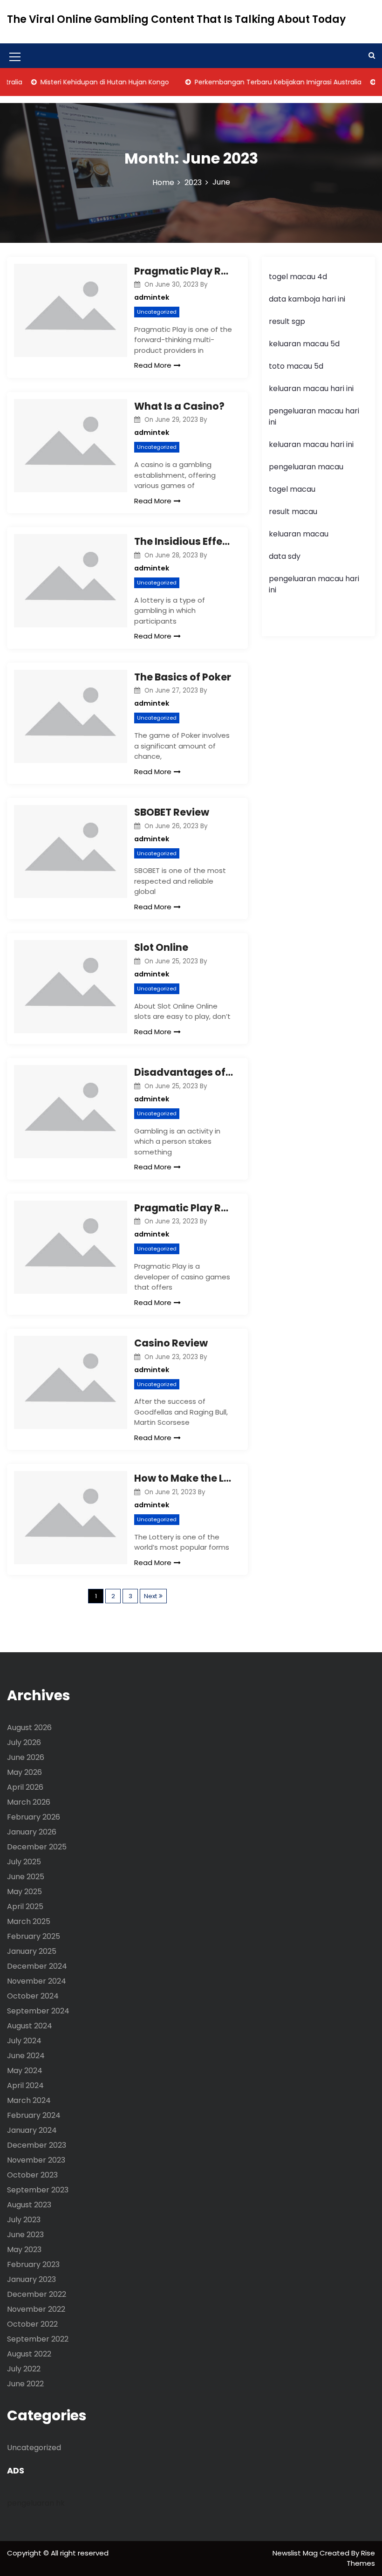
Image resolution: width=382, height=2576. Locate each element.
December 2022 (37, 2294)
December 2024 (37, 1966)
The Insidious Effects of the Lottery (184, 541)
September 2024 (38, 2011)
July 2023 (24, 2220)
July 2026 (24, 1742)
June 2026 (26, 1757)
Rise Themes (361, 2558)
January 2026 (32, 1832)
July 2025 (24, 1862)
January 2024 (32, 2130)
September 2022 (38, 2339)
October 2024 (33, 1996)
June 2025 (26, 1877)
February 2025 (34, 1936)
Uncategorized (157, 312)
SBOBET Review (172, 812)
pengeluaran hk (36, 2503)
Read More (153, 365)
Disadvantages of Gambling (184, 1072)
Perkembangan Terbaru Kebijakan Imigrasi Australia (259, 82)
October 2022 (32, 2324)
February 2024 (34, 2115)
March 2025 (29, 1921)
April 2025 (25, 1906)
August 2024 (30, 2026)
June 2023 (25, 2235)
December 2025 (37, 1847)
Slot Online (161, 947)
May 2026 (24, 1772)
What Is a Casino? (179, 406)
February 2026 (34, 1817)
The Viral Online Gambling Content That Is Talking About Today (176, 19)
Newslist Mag (296, 2553)
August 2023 (29, 2205)
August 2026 (29, 1728)
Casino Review (171, 1343)
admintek (152, 297)
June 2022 (25, 2384)
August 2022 (29, 2354)
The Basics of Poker (183, 677)
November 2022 (36, 2309)
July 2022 (24, 2369)
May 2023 (24, 2250)
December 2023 (37, 2145)
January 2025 (32, 1951)
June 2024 (26, 2056)
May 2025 (24, 1892)
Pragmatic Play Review (184, 271)
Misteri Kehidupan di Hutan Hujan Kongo (86, 82)
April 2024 (25, 2085)
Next (150, 1596)
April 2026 (25, 1787)
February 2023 (33, 2264)
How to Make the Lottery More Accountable (184, 1478)
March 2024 (29, 2100)
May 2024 (25, 2071)
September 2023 (38, 2190)
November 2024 (37, 1981)
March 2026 (29, 1802)
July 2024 (24, 2041)
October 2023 (32, 2175)
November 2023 (36, 2160)
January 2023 (31, 2279)
